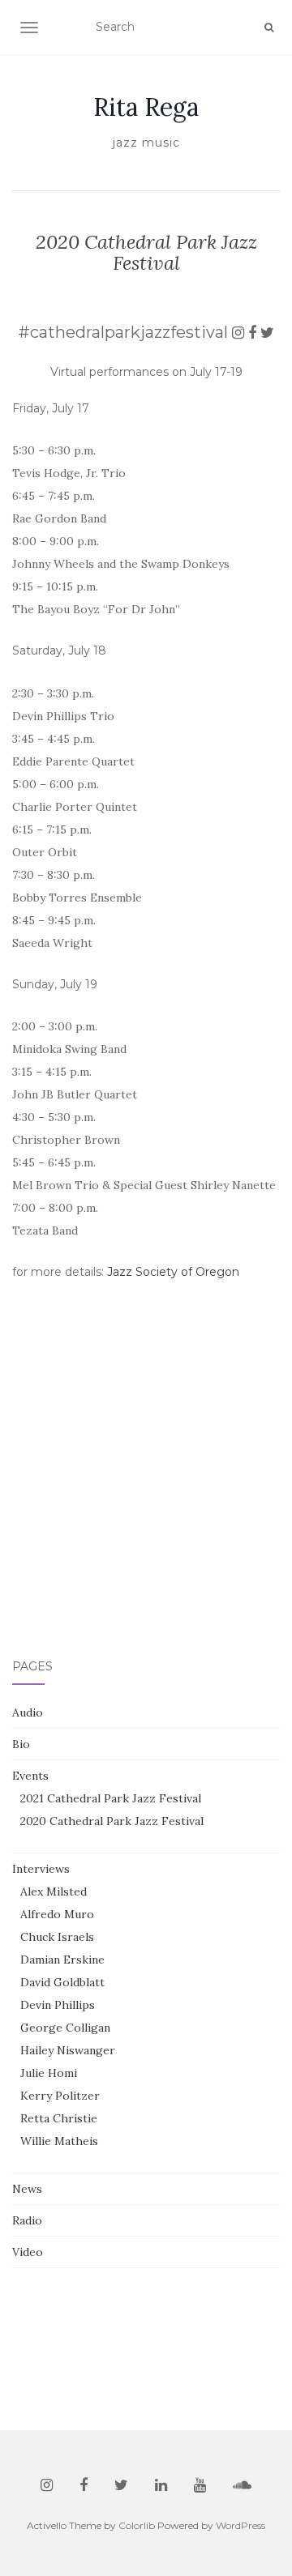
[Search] (269, 28)
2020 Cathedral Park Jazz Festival (112, 1821)
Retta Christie (59, 2118)
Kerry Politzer (60, 2096)
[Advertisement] (146, 1519)
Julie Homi (49, 2073)
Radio (27, 2220)
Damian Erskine (62, 1960)
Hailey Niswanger (68, 2050)
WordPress (240, 2525)
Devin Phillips (58, 2005)
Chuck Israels (57, 1937)
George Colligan (65, 2028)
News (27, 2189)
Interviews (41, 1869)
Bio (21, 1744)
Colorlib (137, 2525)
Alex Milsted (54, 1891)
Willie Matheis (59, 2141)
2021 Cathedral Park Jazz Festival (111, 1798)
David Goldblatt (62, 1982)
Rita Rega (146, 107)
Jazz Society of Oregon (173, 1272)
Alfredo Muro (57, 1914)
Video (28, 2252)
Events (30, 1776)
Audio (28, 1712)
